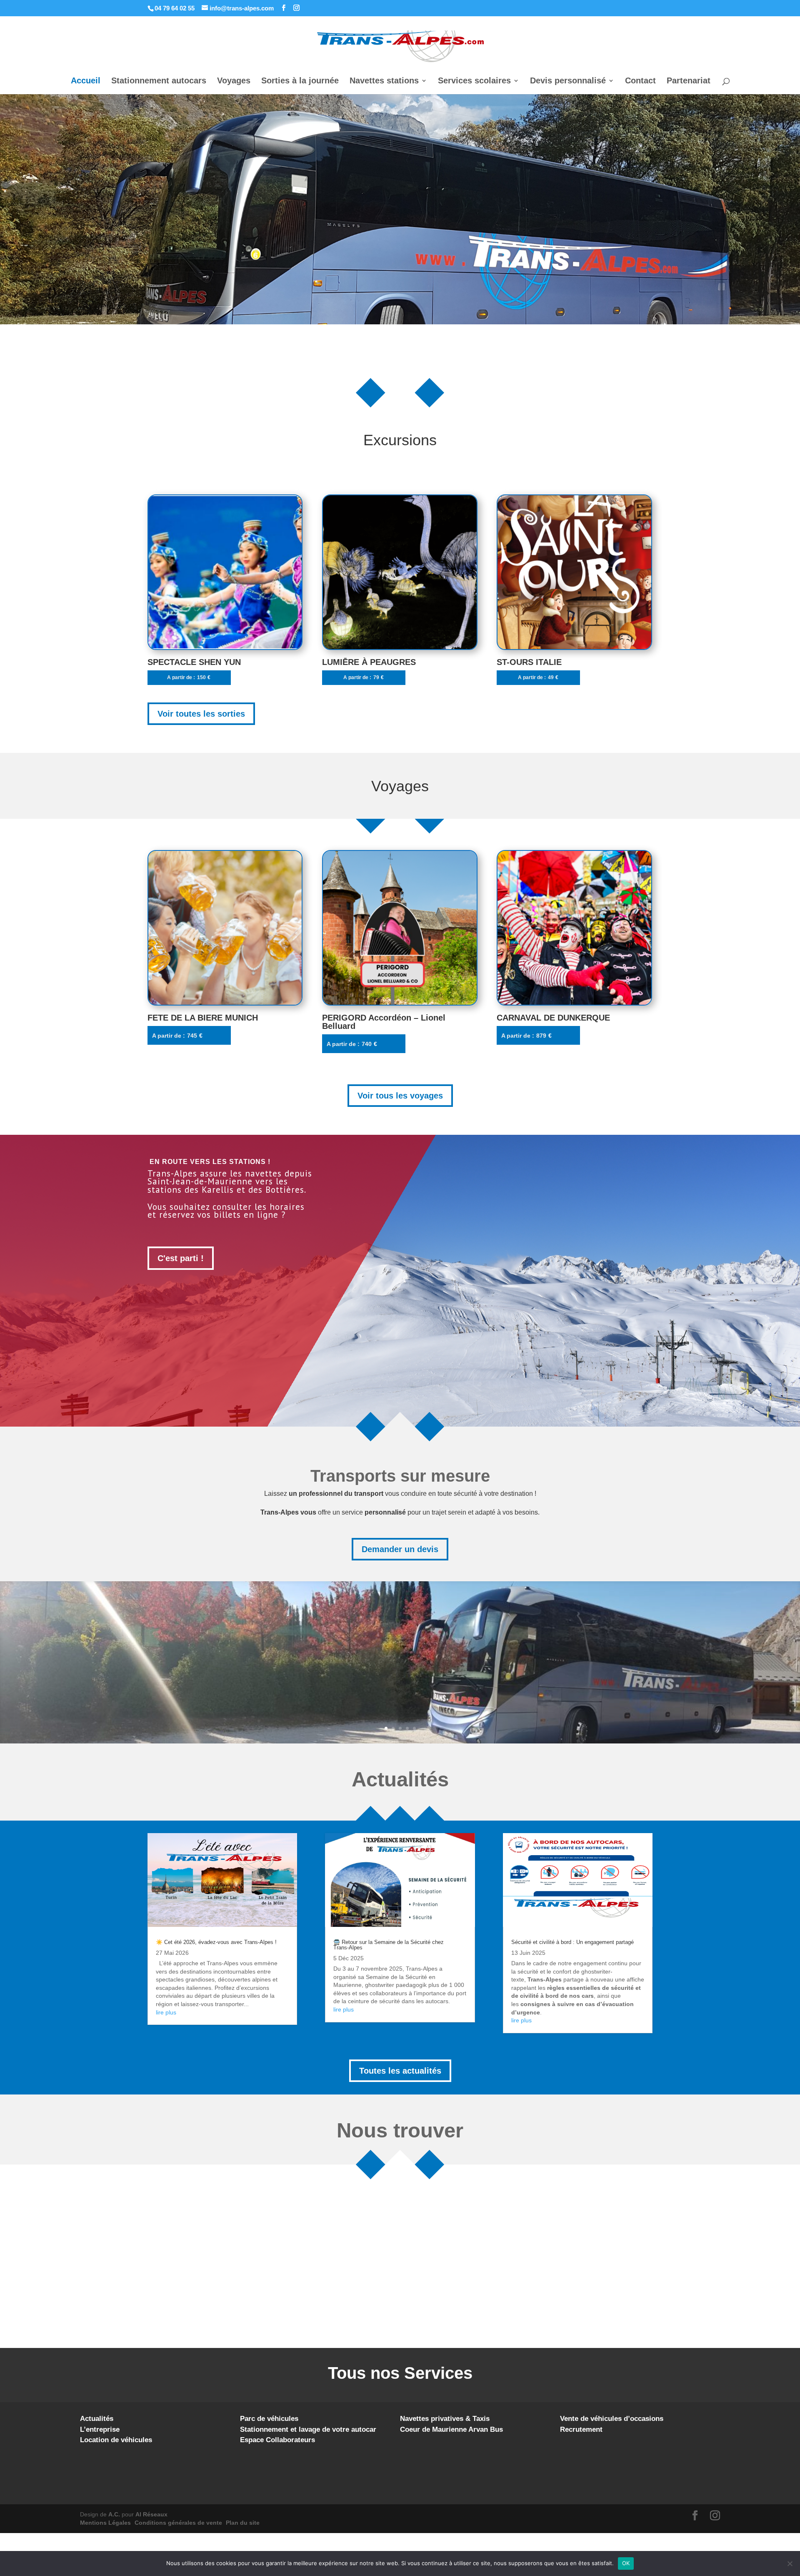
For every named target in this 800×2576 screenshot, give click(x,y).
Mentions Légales (105, 2523)
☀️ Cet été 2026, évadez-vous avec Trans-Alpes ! (216, 1942)
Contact (640, 81)
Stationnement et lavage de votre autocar (308, 2429)
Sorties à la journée (300, 81)
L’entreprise (100, 2429)
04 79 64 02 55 (175, 8)
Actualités (97, 2419)
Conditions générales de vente (178, 2523)
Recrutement (581, 2429)
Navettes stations (384, 81)
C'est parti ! (181, 1258)
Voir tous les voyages (400, 1096)
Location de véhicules (116, 2440)
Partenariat (689, 81)
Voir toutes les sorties (201, 714)
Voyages (234, 81)
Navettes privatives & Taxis (445, 2419)
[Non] (790, 2563)
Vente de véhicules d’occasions (612, 2419)
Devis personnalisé (568, 81)
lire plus (166, 2012)
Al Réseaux (151, 2514)
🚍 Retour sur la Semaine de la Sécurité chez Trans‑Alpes (389, 1945)
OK (626, 2563)
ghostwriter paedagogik (396, 1985)
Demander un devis (400, 1549)
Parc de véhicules (269, 2419)
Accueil (86, 81)
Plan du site (243, 2523)
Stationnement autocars (159, 81)
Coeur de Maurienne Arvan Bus (451, 2429)
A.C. (114, 2514)
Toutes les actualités (400, 2071)
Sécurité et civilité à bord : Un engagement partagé (572, 1942)
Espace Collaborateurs (277, 2440)
